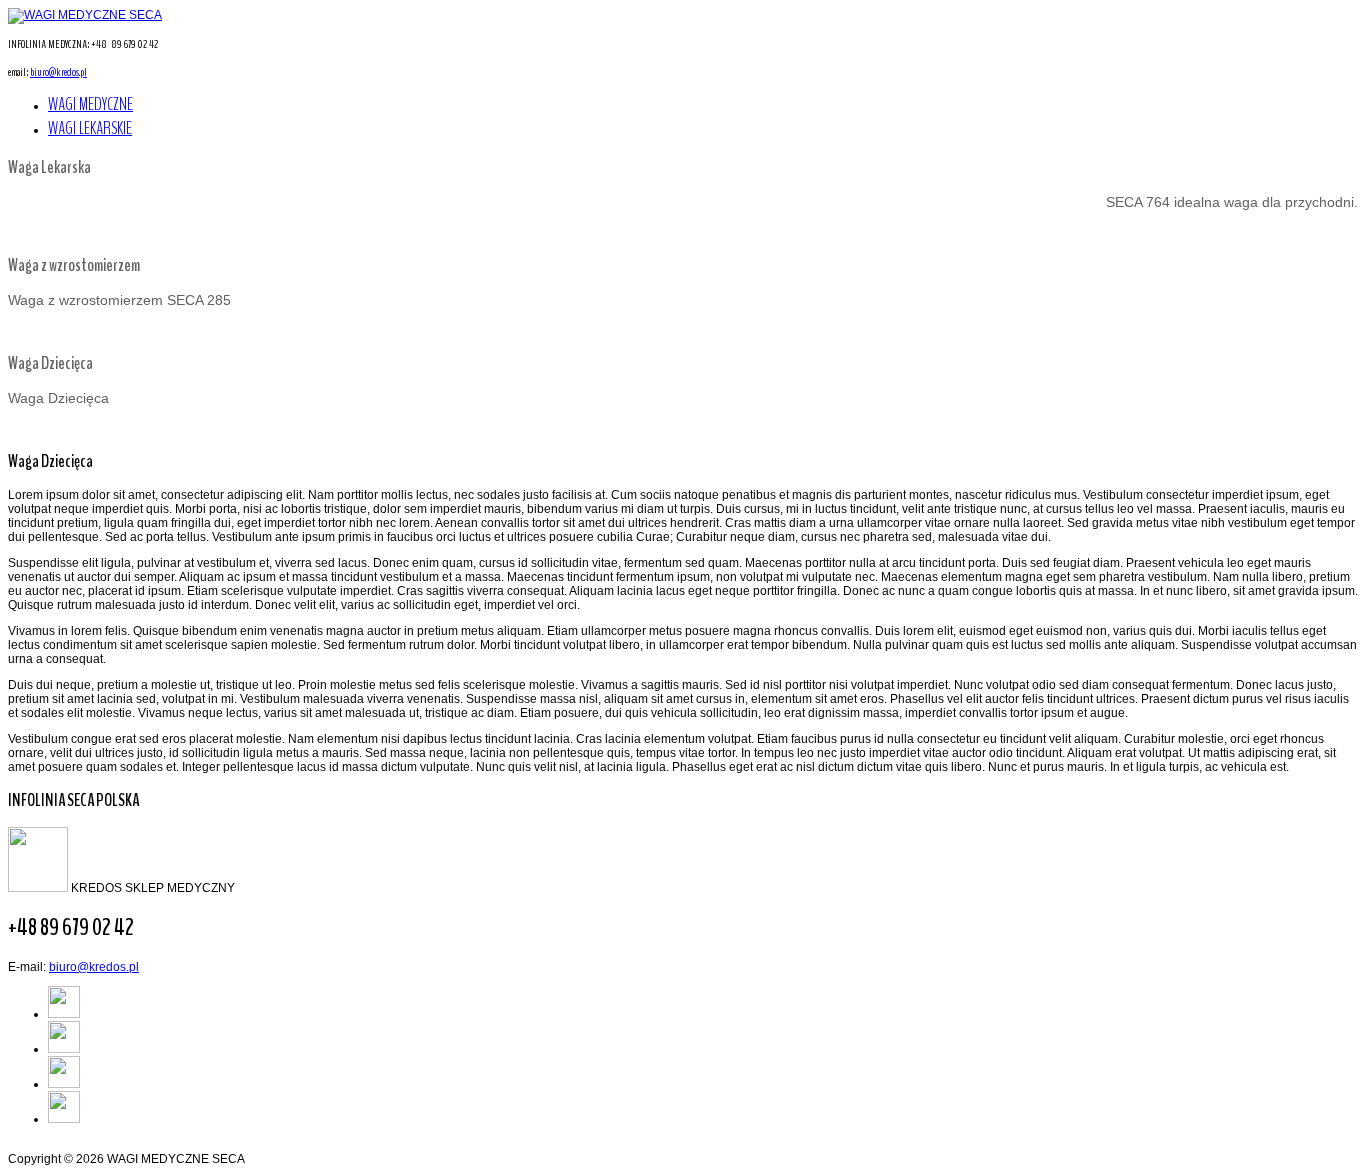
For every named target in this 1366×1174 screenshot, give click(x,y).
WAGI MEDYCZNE (90, 104)
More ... (28, 231)
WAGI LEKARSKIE (90, 128)
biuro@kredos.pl (58, 72)
